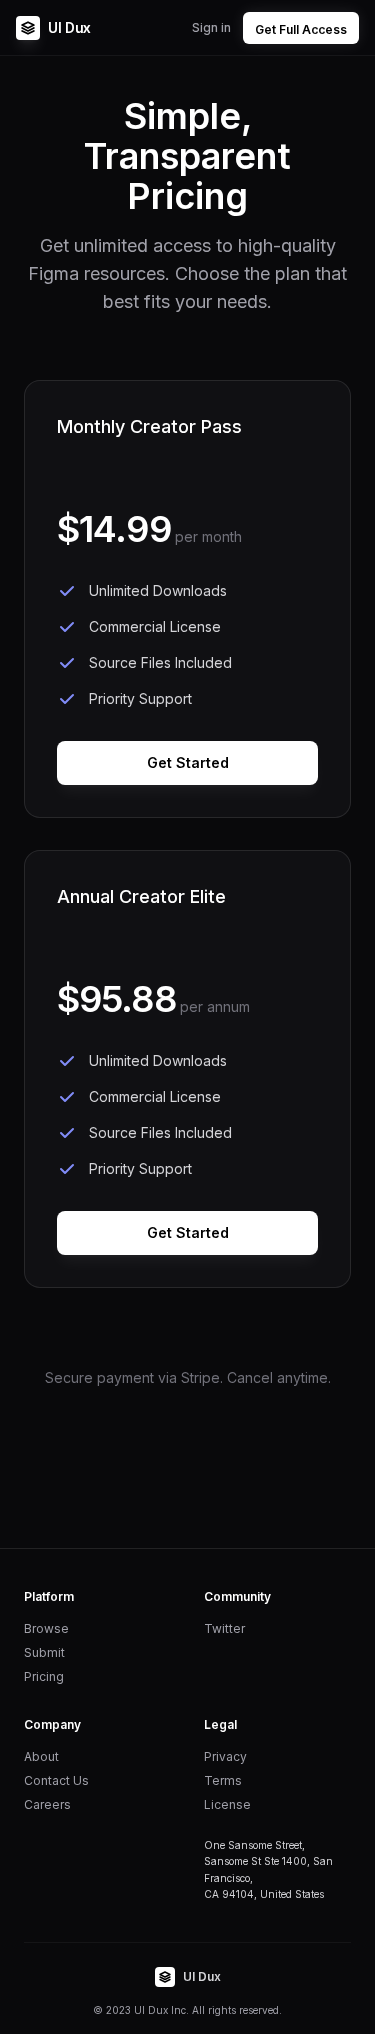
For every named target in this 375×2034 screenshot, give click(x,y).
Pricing (44, 1676)
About (41, 1756)
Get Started (188, 762)
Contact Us (56, 1780)
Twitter (224, 1628)
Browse (46, 1628)
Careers (47, 1804)
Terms (223, 1780)
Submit (44, 1652)
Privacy (225, 1756)
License (227, 1804)
